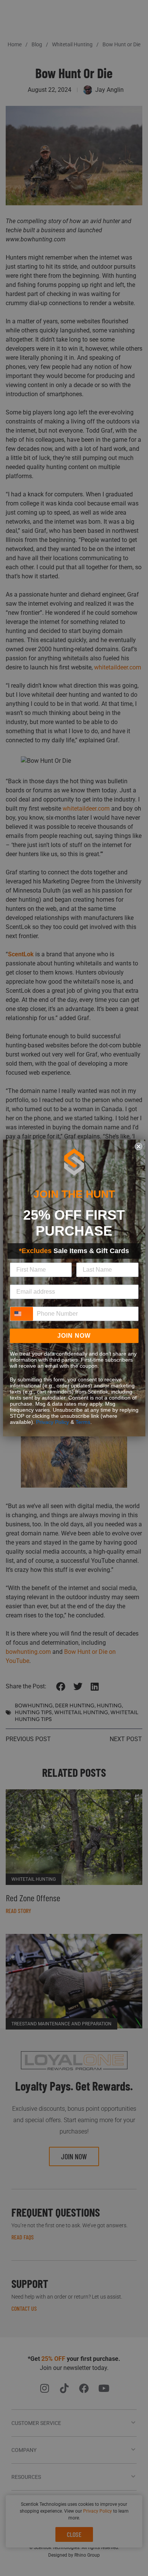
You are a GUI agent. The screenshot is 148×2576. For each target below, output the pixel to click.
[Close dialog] (139, 1146)
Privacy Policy (53, 1422)
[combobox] (22, 1314)
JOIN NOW (74, 1336)
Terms (83, 1422)
